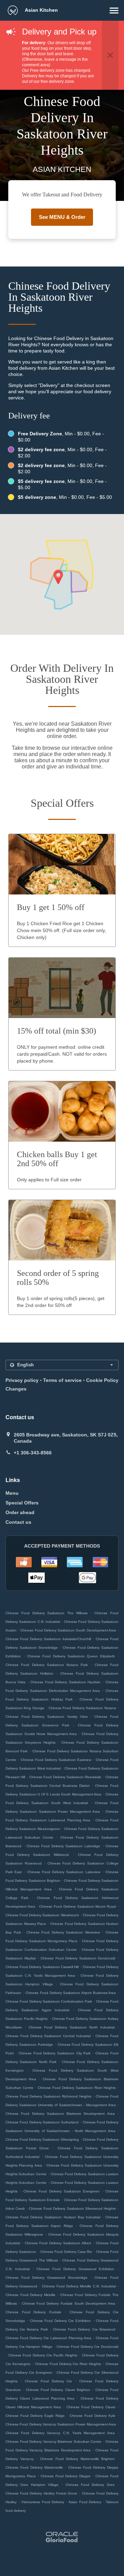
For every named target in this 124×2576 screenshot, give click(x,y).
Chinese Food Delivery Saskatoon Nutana (82, 1708)
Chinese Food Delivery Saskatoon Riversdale (65, 1777)
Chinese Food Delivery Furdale (33, 2312)
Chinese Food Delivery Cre (49, 2381)
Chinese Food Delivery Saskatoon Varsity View (46, 1717)
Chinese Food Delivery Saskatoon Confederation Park (49, 2001)
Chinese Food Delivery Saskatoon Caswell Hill (42, 1967)
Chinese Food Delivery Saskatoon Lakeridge (63, 1846)
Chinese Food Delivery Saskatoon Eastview (56, 1760)
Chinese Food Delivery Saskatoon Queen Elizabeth (71, 1656)
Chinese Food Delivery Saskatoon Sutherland (42, 2122)
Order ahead (20, 1512)
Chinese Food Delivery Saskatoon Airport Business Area (71, 1993)
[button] (114, 11)
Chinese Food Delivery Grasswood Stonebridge (46, 2278)
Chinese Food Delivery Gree (90, 2485)
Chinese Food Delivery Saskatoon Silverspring (42, 2139)
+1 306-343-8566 (33, 1453)
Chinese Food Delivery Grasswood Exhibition (75, 2269)
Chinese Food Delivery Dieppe (66, 2476)
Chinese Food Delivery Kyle (92, 2416)
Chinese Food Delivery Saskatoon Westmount (42, 1915)
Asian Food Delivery (86, 2502)
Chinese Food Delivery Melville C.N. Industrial (79, 2286)
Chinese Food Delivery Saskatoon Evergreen (61, 2191)
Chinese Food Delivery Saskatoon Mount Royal (77, 1906)
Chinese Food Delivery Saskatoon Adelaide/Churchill (48, 1639)
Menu (12, 1493)
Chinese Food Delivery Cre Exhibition (60, 2321)
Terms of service (62, 1380)
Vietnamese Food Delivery (44, 2502)
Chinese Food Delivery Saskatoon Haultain (65, 1682)
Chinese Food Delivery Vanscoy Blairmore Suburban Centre (53, 2442)
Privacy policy (22, 1380)
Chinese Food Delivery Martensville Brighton (77, 2459)
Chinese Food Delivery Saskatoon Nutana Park (47, 1665)
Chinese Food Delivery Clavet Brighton (58, 2390)
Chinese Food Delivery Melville (30, 2295)
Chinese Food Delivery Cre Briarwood (84, 2329)
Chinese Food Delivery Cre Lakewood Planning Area (48, 2338)
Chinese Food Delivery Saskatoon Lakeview (64, 1872)
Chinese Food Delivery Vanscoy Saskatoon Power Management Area (61, 2424)
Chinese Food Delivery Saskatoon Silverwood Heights (72, 2209)
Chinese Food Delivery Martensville (34, 2467)
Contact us (18, 1522)
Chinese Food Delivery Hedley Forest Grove (41, 2493)
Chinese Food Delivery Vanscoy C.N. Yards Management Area (60, 2433)
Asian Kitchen (41, 10)
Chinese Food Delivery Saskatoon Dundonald (78, 1958)
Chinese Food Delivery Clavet (91, 2407)
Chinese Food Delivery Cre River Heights (68, 2364)
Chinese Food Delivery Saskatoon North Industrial (72, 2027)
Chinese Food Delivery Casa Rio (66, 2252)
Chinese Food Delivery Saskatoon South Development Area (68, 1630)
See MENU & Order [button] (62, 217)
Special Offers (22, 1503)
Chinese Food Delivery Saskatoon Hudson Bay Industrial (53, 2217)
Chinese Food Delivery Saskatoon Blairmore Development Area (60, 2114)
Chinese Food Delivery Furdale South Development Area (69, 2303)
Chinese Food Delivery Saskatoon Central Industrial (48, 2036)
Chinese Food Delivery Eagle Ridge (35, 2416)
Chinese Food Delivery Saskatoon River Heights (77, 2088)
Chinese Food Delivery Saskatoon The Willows (46, 1613)
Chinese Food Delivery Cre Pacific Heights (43, 2355)
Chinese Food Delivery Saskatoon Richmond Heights (48, 2096)
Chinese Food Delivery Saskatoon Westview (63, 1932)
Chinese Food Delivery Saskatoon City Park (55, 2053)
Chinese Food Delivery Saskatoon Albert (58, 2243)
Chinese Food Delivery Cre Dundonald (87, 2347)
